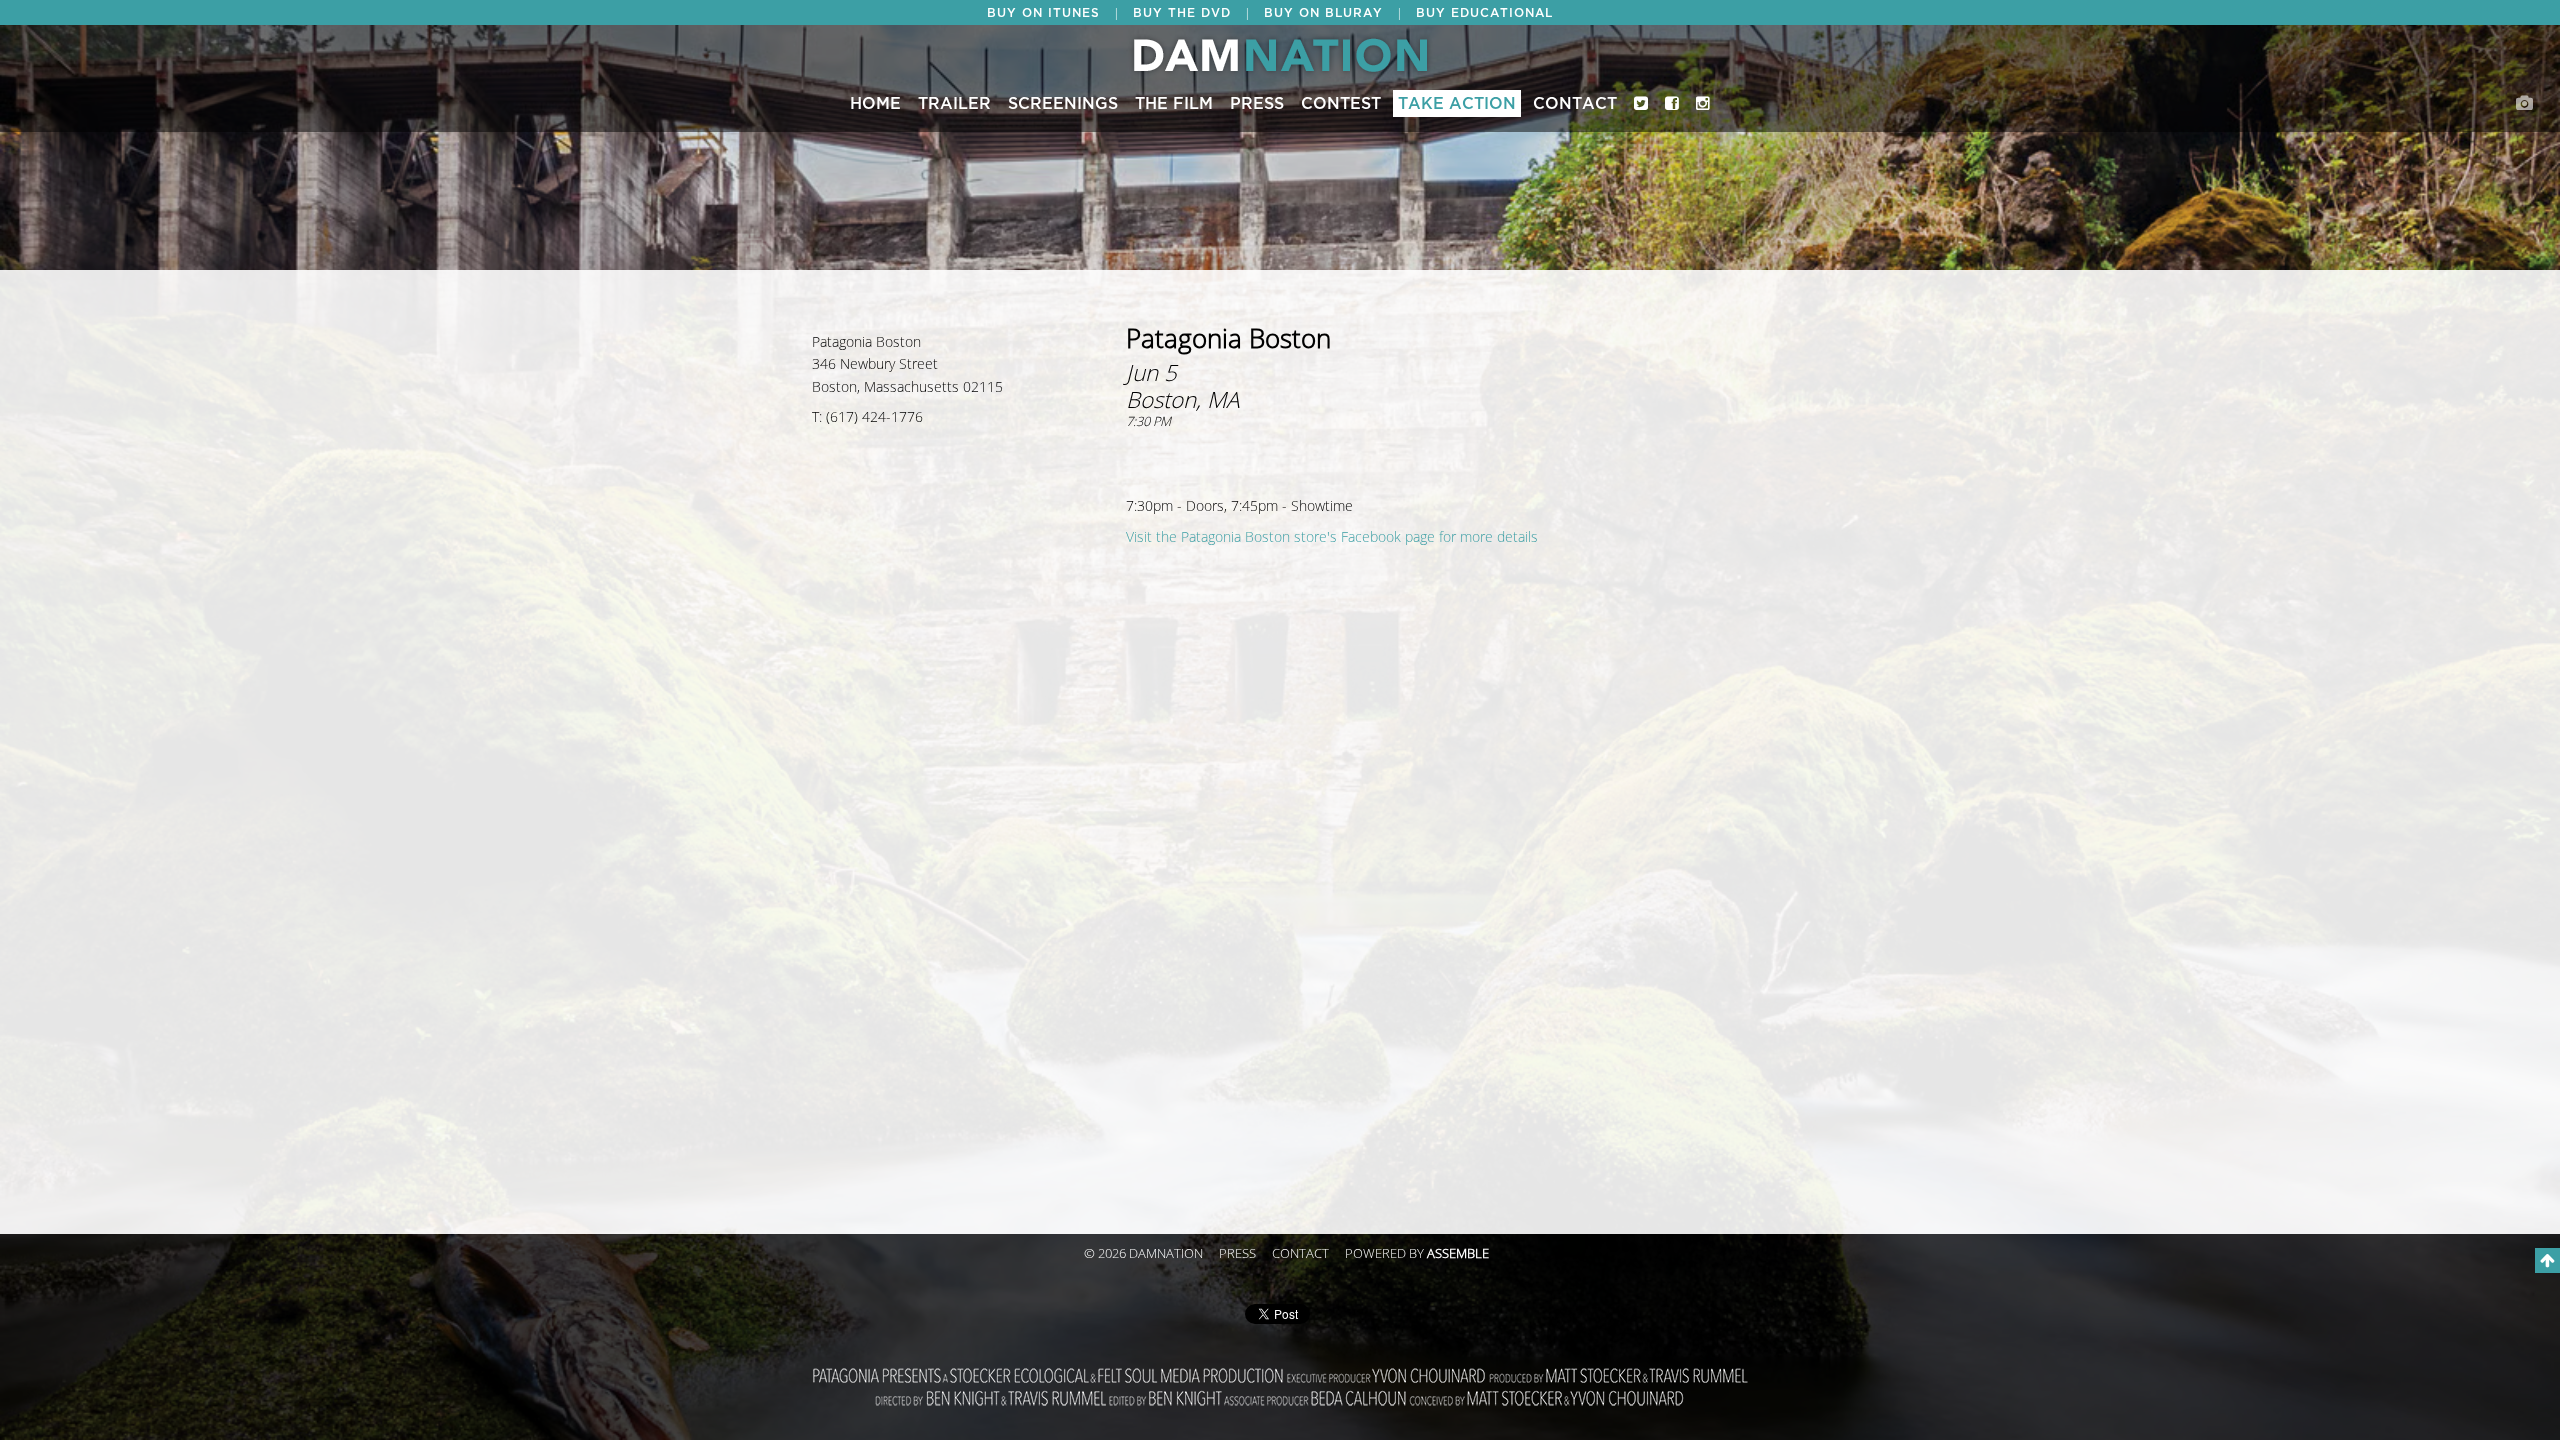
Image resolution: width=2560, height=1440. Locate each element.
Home (875, 104)
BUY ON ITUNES (1043, 13)
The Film (1174, 104)
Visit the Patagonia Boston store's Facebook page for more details (1332, 537)
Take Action (1457, 104)
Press (1257, 104)
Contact (1575, 104)
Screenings (1063, 104)
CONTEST (1341, 104)
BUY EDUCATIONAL (1484, 13)
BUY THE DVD (1182, 13)
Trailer (954, 104)
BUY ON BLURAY (1323, 13)
